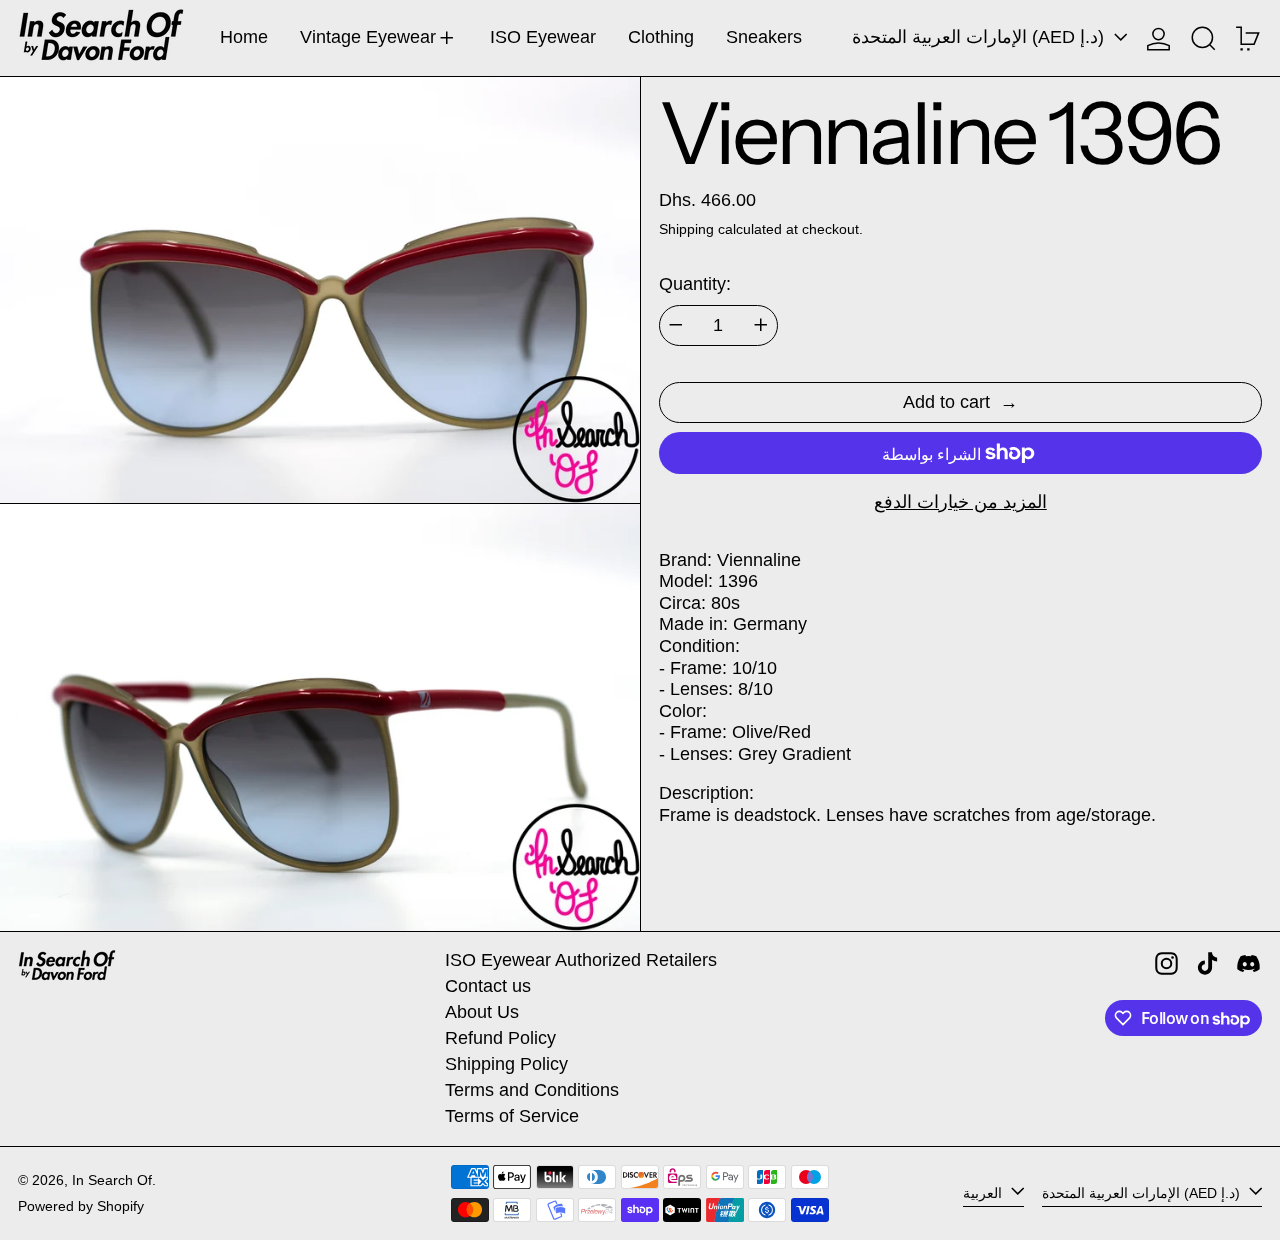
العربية (984, 1192)
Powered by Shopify (81, 1206)
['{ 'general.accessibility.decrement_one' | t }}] (676, 325)
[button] (1203, 38)
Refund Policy (500, 1038)
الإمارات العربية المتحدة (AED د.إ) (980, 37)
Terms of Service (512, 1116)
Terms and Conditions (532, 1090)
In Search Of (112, 1180)
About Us (482, 1012)
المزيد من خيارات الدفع (960, 502)
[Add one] (761, 325)
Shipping (686, 229)
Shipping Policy (506, 1064)
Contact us (488, 986)
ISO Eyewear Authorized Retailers (581, 960)
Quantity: (695, 284)
